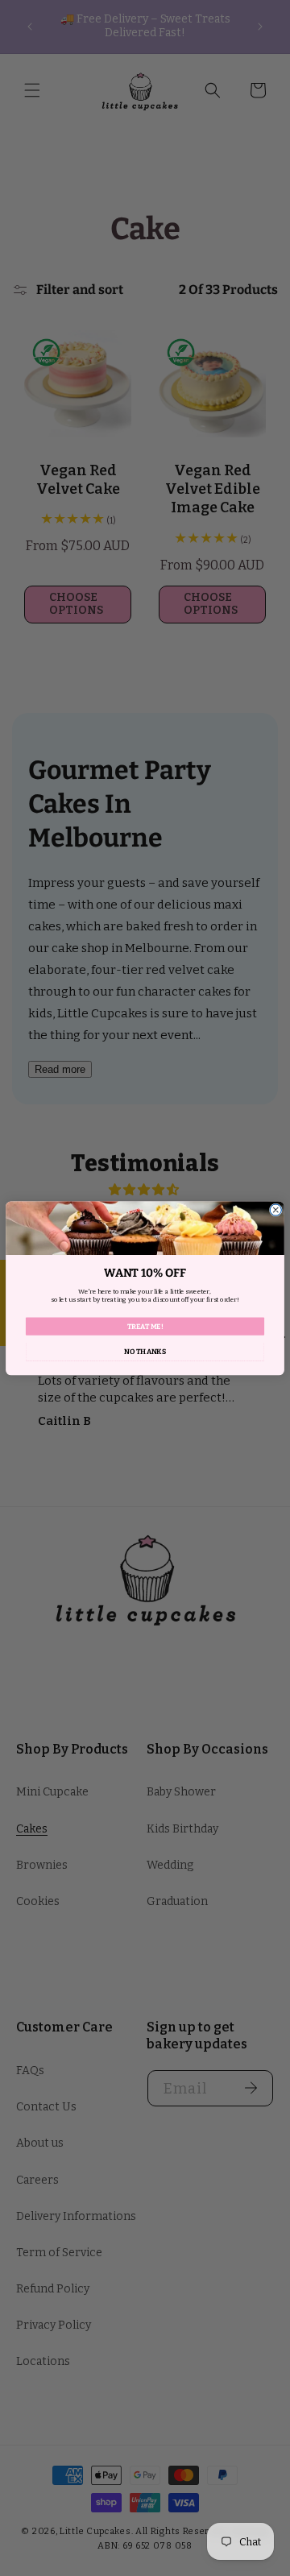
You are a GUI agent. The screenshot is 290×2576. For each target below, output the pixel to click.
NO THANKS (145, 1351)
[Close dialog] (275, 1210)
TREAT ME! (145, 1326)
